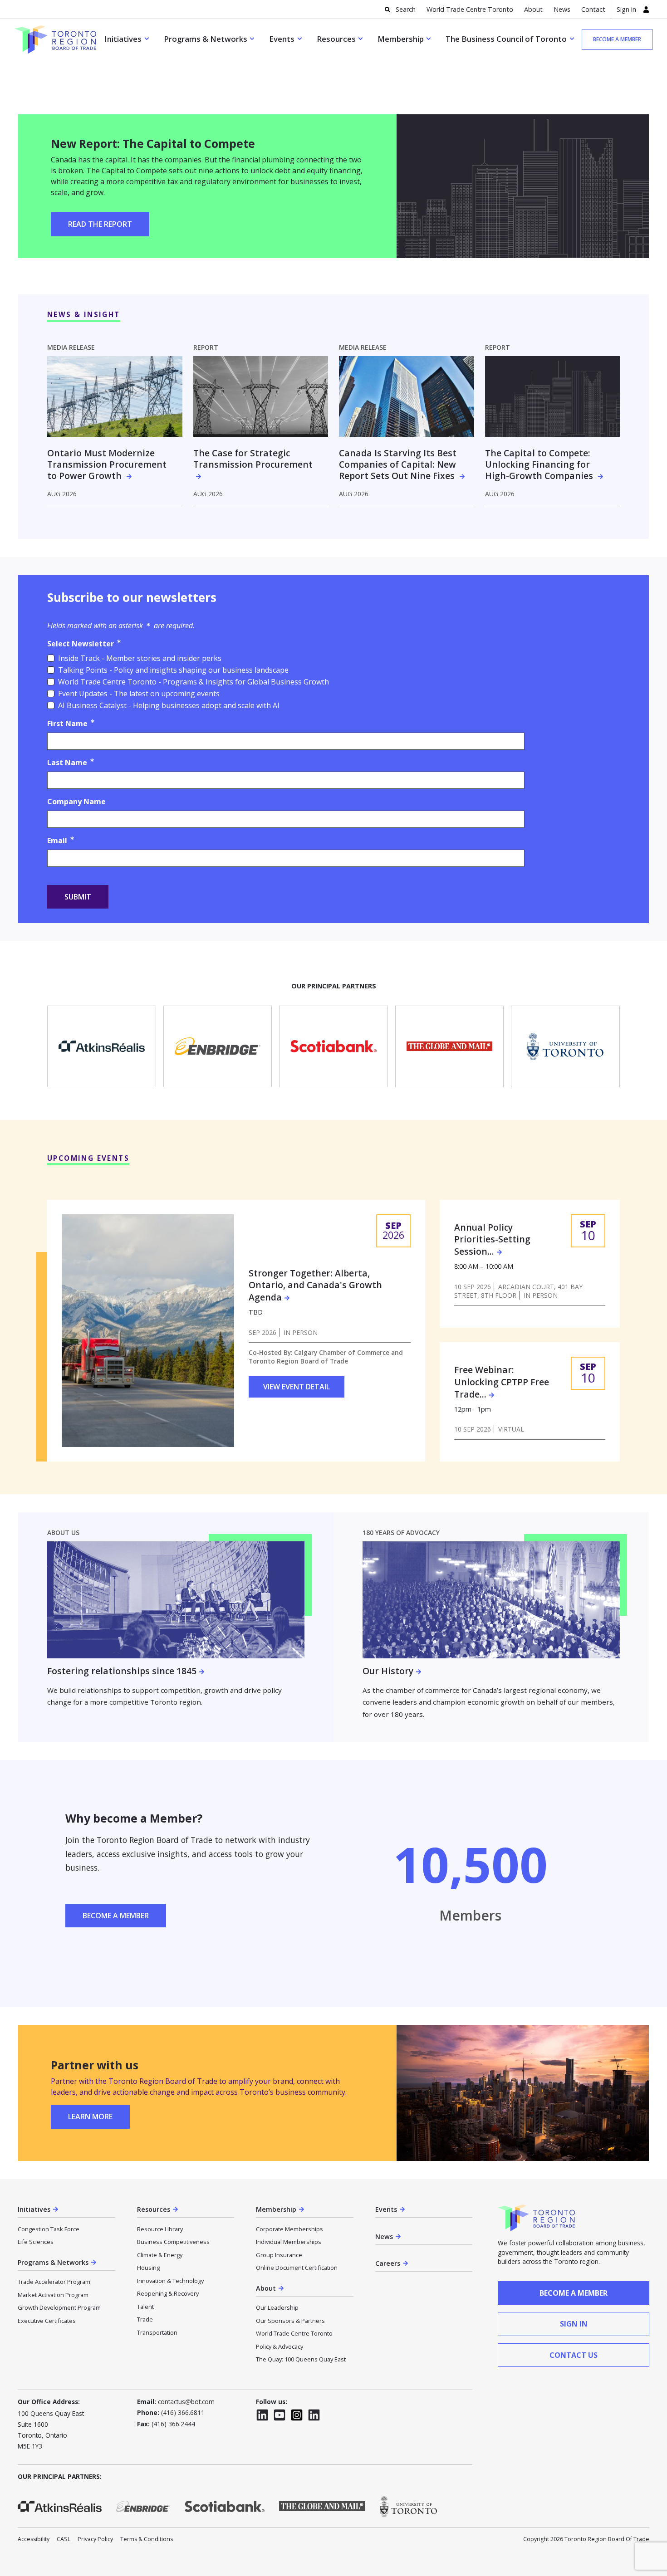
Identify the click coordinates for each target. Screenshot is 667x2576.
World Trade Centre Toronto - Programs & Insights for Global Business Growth (194, 682)
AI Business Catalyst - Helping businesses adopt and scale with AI (169, 705)
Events (282, 39)
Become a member (617, 39)
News (562, 9)
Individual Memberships (289, 2242)
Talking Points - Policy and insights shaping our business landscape (173, 670)
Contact (593, 9)
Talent (145, 2307)
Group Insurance (279, 2255)
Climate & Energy (160, 2255)
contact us (574, 2355)
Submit (78, 897)
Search (406, 9)
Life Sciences (36, 2242)
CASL (64, 2539)
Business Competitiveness (173, 2242)
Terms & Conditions (147, 2539)
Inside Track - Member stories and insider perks (140, 658)
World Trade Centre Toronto (470, 9)
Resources (336, 39)
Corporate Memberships (289, 2229)
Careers (388, 2263)
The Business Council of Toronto (506, 39)
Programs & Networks (206, 39)
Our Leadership (277, 2307)
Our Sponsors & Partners (290, 2321)
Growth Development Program (59, 2307)
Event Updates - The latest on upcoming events (139, 694)
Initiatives (123, 39)
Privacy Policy (95, 2539)
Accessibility (34, 2539)
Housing (148, 2268)
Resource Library (160, 2229)
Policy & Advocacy (280, 2346)
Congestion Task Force (49, 2229)
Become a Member (116, 1916)
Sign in (626, 9)
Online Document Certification (297, 2268)
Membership (401, 39)
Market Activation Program (53, 2295)
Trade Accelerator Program (54, 2282)
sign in (574, 2324)
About (533, 9)
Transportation (157, 2332)
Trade (145, 2319)
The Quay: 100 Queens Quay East (301, 2359)
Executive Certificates (47, 2321)
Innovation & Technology (170, 2281)
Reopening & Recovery (168, 2293)
